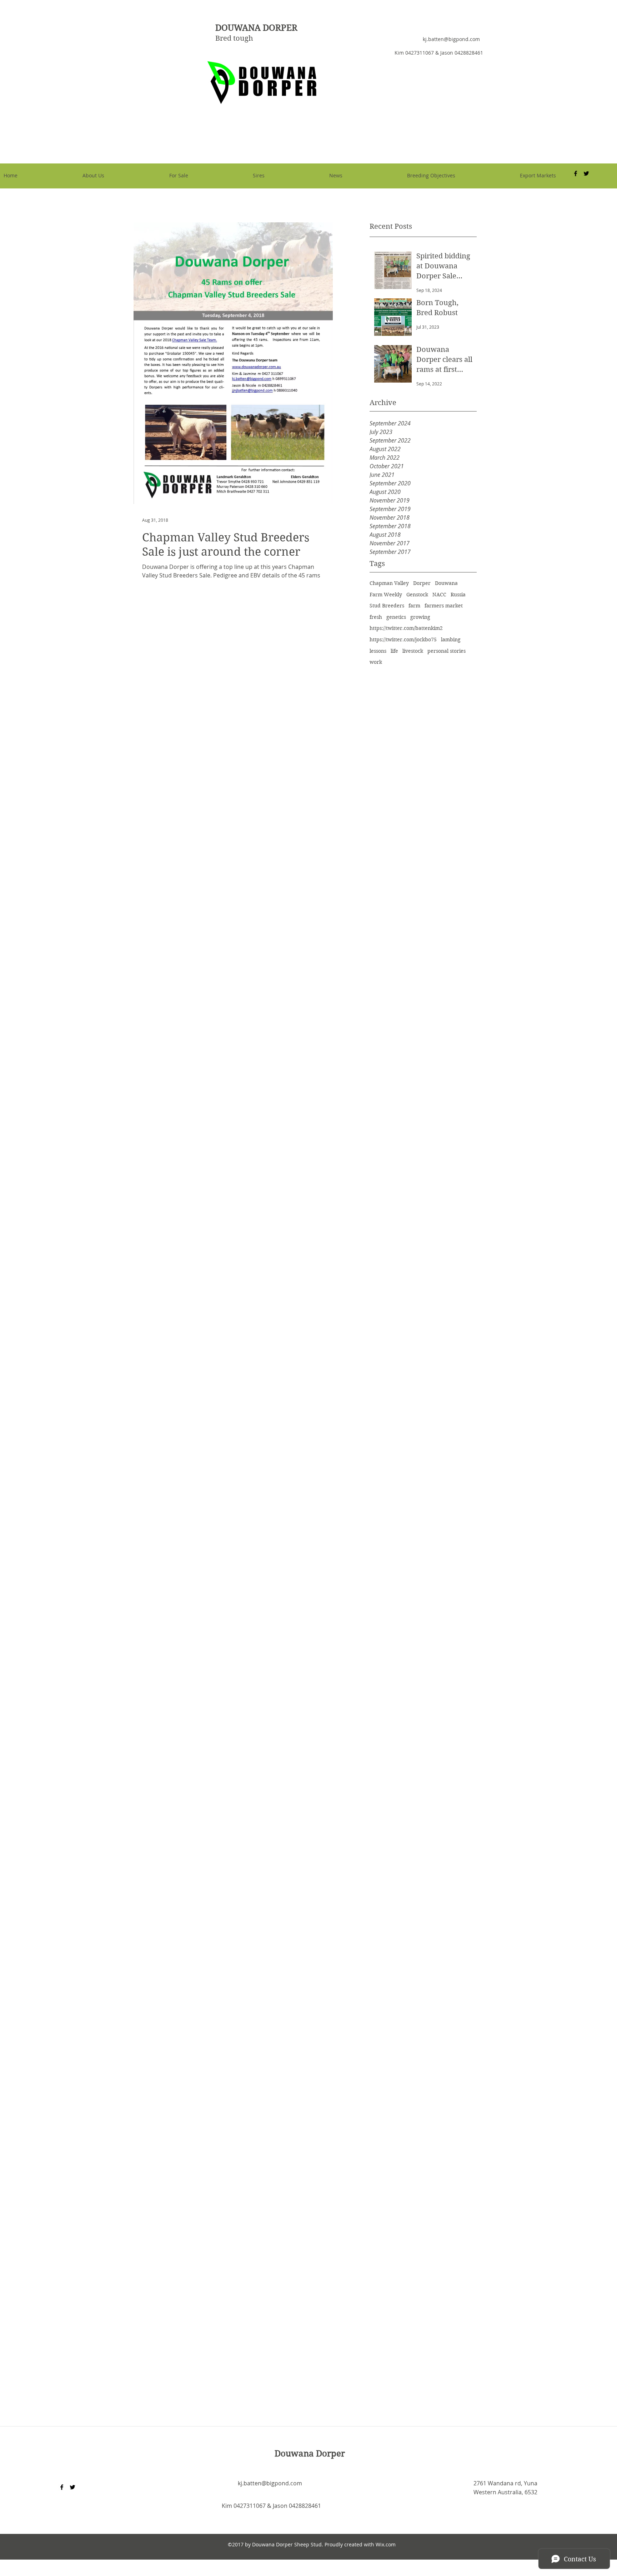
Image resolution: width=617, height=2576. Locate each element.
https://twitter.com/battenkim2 (406, 628)
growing (420, 617)
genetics (396, 617)
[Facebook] (62, 2487)
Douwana (446, 583)
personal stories (447, 651)
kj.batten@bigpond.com (451, 39)
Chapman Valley (389, 583)
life (394, 651)
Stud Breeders (387, 606)
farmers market (444, 606)
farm (414, 606)
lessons (378, 651)
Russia (458, 595)
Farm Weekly (386, 595)
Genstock (417, 595)
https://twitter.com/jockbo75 (403, 640)
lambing (451, 640)
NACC (439, 595)
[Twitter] (72, 2487)
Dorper (422, 583)
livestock (413, 651)
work (376, 662)
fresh (376, 617)
